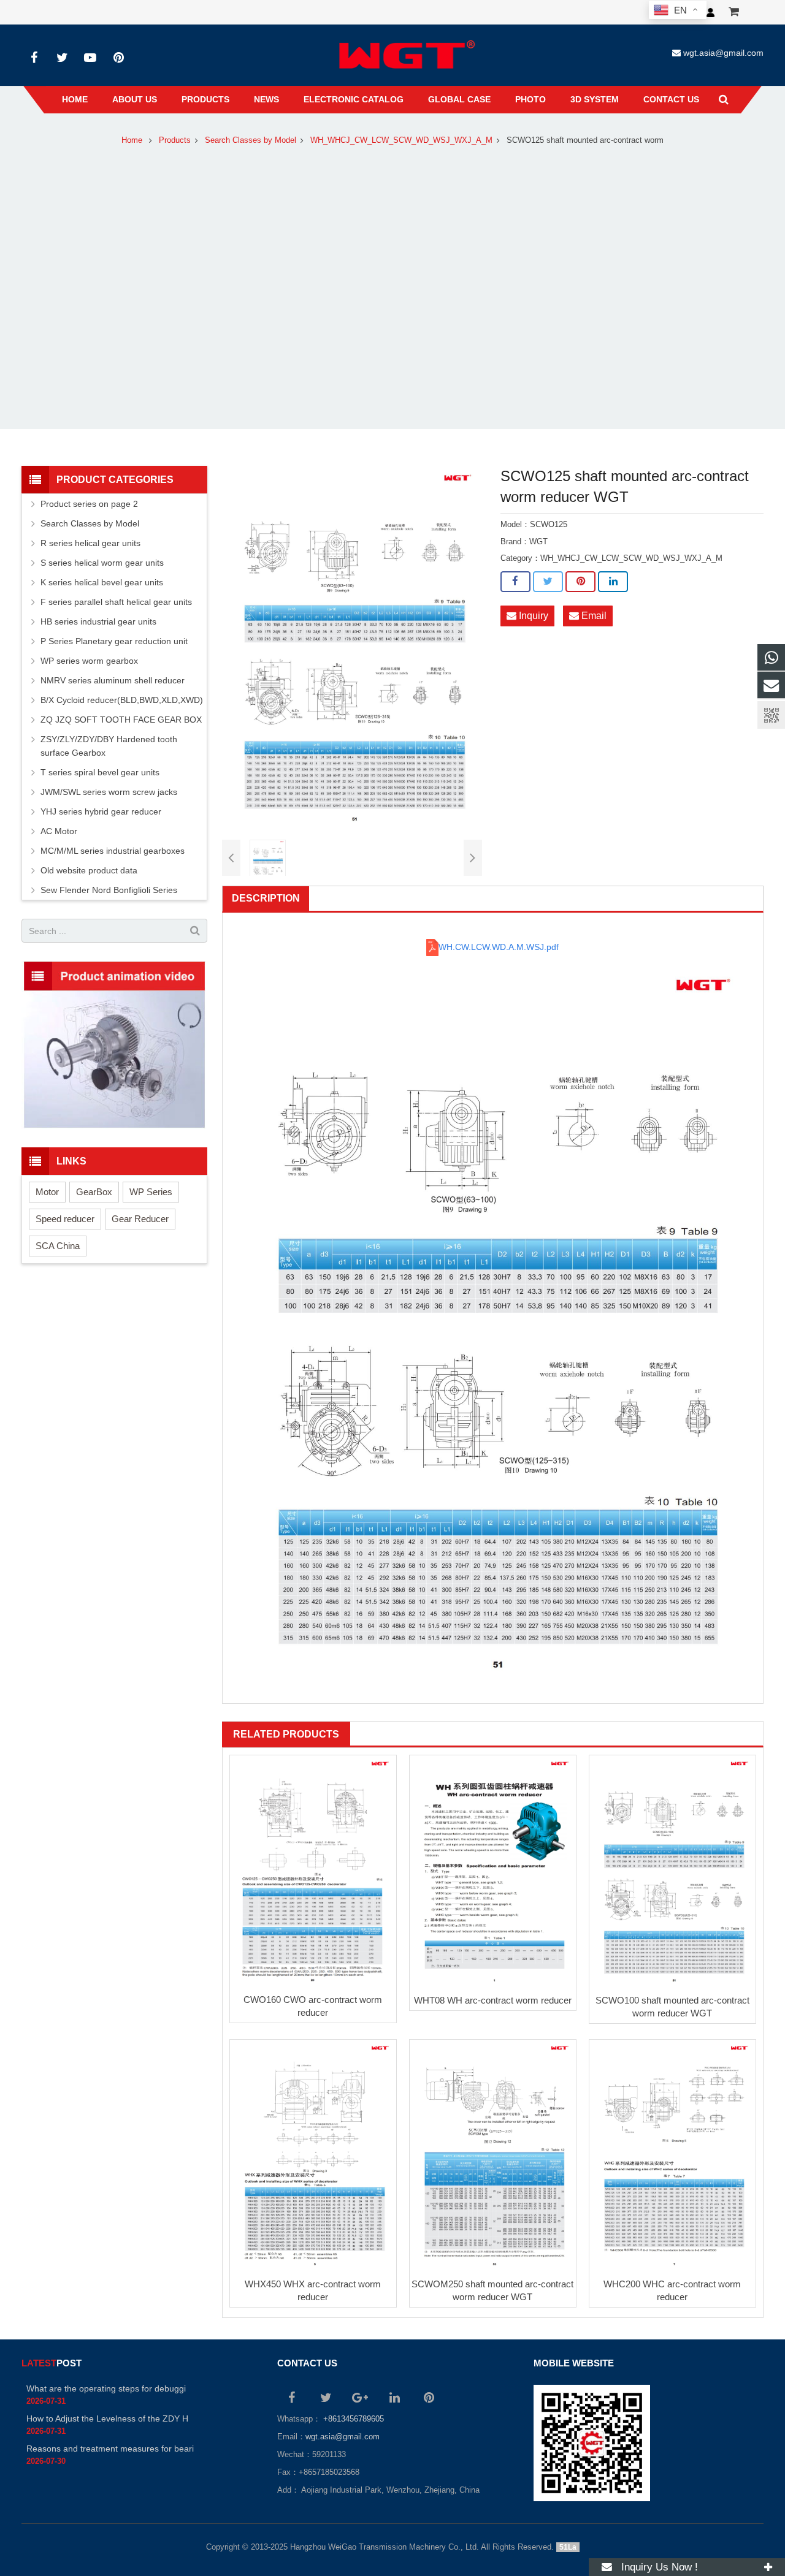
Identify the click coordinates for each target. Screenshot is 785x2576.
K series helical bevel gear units (102, 582)
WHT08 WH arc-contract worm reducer (493, 2000)
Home (132, 140)
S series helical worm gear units (102, 563)
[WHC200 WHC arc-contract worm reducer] (672, 2156)
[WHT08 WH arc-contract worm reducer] (493, 1871)
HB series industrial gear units (98, 621)
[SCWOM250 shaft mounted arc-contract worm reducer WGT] (493, 2156)
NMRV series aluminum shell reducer (113, 680)
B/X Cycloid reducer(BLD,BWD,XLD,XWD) (122, 700)
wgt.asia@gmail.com (723, 53)
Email (593, 616)
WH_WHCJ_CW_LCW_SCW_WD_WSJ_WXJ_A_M (401, 140)
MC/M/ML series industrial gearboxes (113, 851)
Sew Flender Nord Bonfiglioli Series (109, 890)
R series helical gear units (90, 543)
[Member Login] (710, 12)
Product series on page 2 (89, 504)
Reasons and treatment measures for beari (110, 2449)
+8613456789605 (352, 2419)
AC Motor (59, 831)
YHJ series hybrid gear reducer (101, 811)
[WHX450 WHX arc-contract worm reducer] (313, 2156)
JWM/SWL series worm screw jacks (109, 792)
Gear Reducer (140, 1219)
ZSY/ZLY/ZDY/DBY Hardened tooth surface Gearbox (109, 746)
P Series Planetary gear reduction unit (114, 641)
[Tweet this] (548, 582)
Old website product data (89, 870)
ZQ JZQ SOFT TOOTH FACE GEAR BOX (121, 720)
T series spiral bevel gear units (100, 772)
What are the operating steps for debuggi (106, 2388)
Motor (47, 1192)
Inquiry (532, 616)
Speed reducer (65, 1219)
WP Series (151, 1192)
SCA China (58, 1246)
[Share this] (515, 582)
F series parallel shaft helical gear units (116, 602)
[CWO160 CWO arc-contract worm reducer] (313, 1871)
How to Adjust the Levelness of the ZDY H (107, 2418)
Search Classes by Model (251, 140)
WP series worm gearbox (89, 661)
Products (175, 140)
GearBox (94, 1192)
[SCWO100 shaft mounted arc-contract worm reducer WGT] (672, 1871)
